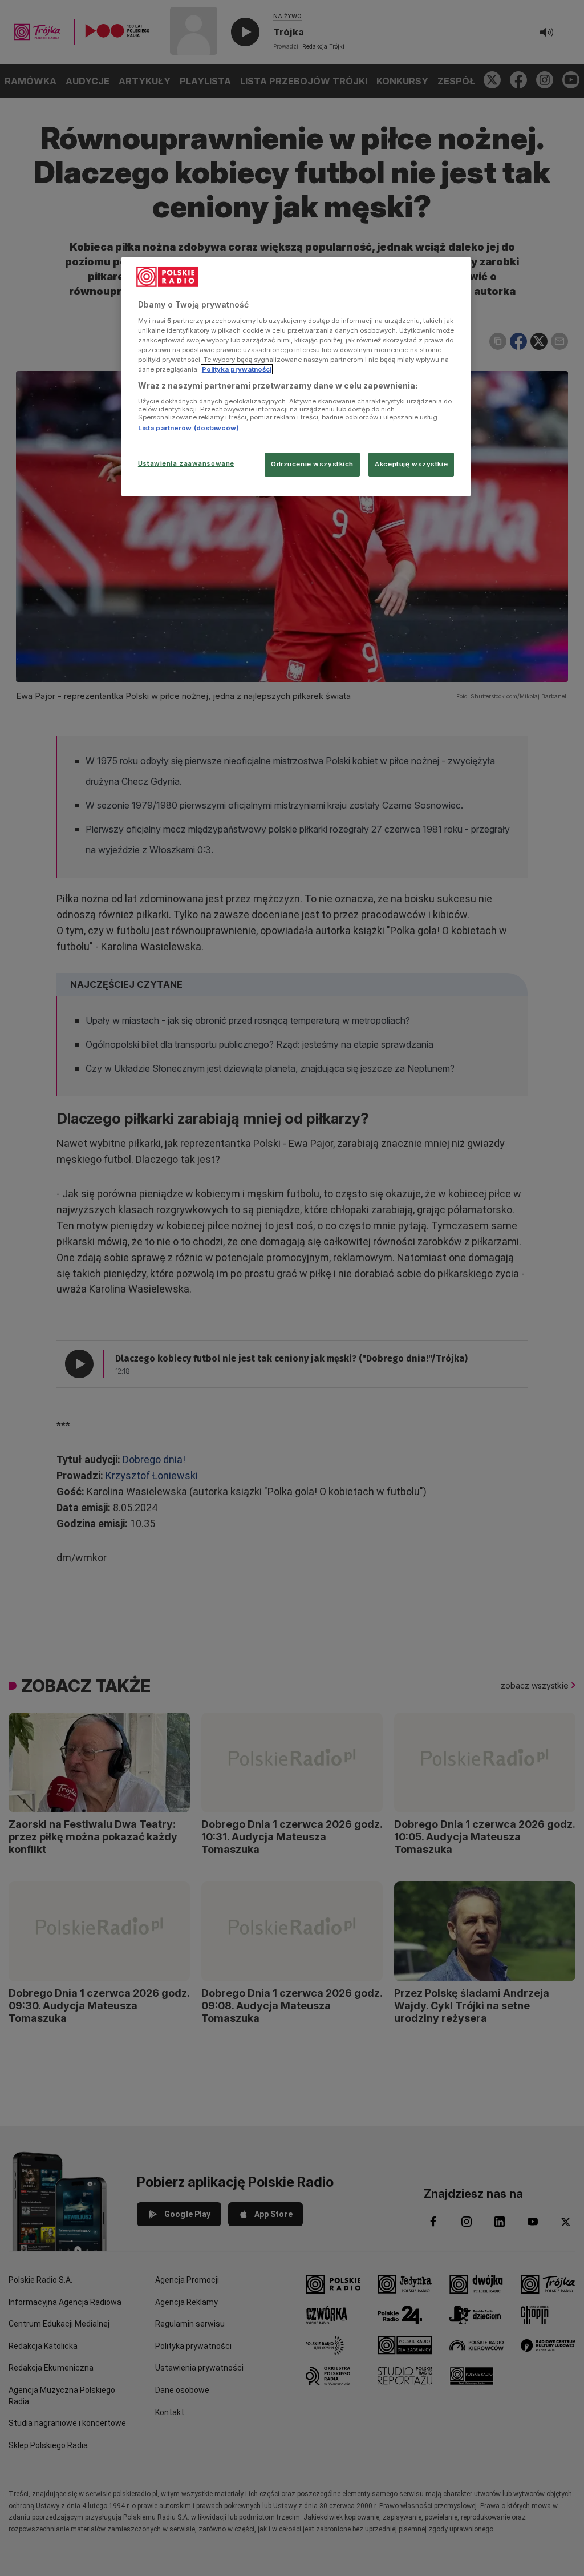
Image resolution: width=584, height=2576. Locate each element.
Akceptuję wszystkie (411, 464)
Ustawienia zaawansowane (186, 463)
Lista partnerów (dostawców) (188, 428)
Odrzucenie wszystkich (312, 464)
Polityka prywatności (237, 369)
